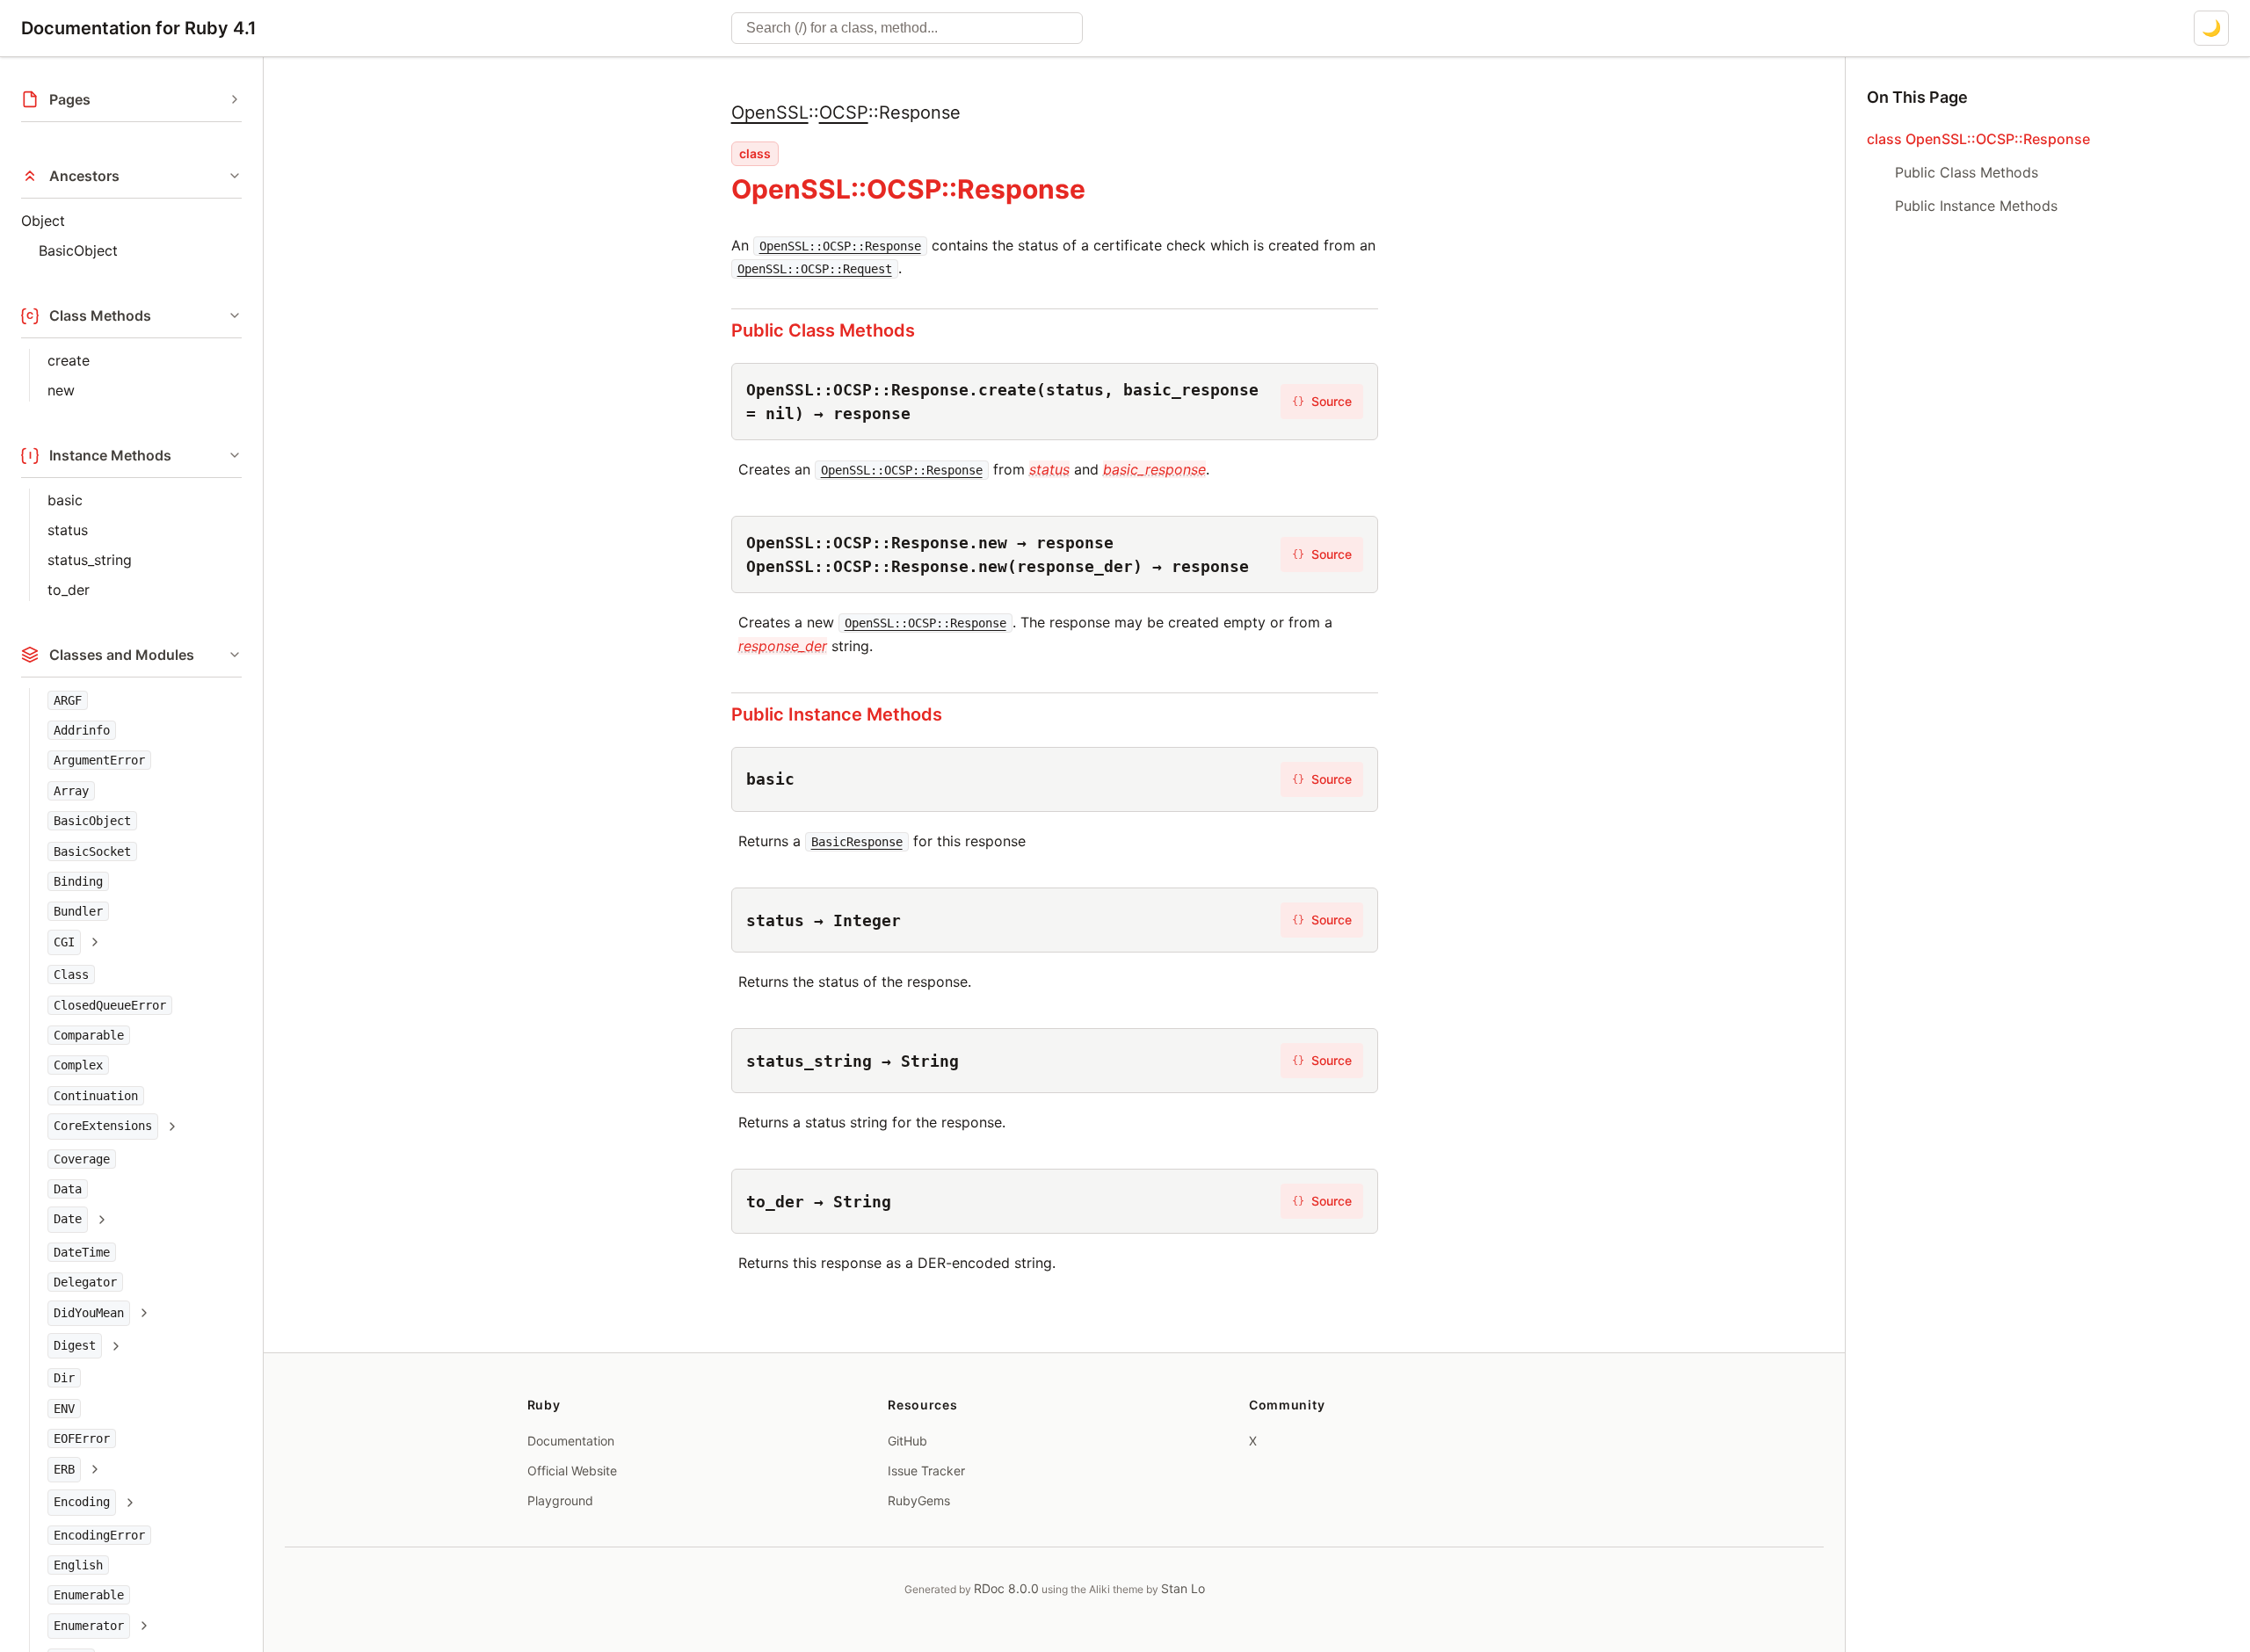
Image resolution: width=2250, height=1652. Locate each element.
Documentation (571, 1441)
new (61, 390)
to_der (69, 590)
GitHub (907, 1441)
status (68, 530)
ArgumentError (99, 761)
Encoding (82, 1503)
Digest (75, 1346)
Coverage (82, 1159)
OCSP (844, 112)
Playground (560, 1500)
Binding (78, 881)
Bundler (78, 912)
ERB (64, 1469)
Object (43, 221)
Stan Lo (1183, 1588)
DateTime (82, 1252)
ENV (64, 1409)
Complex (78, 1066)
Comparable (89, 1035)
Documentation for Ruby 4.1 (139, 28)
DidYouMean (89, 1313)
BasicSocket (92, 851)
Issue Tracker (926, 1471)
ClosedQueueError (110, 1005)
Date (68, 1220)
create (69, 360)
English (78, 1565)
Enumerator (89, 1626)
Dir (64, 1379)
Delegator (85, 1283)
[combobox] (907, 28)
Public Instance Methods (837, 714)
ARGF (68, 700)
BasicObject (78, 250)
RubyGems (919, 1500)
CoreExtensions (103, 1127)
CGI (64, 942)
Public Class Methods (823, 330)
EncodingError (99, 1535)
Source (1322, 401)
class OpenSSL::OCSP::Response (1978, 139)
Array (71, 791)
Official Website (572, 1471)
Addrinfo (82, 730)
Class (71, 975)
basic (65, 500)
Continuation (96, 1096)
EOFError (82, 1439)
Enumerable (89, 1596)
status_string (90, 560)
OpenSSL (770, 112)
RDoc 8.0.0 (1006, 1588)
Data (68, 1190)
